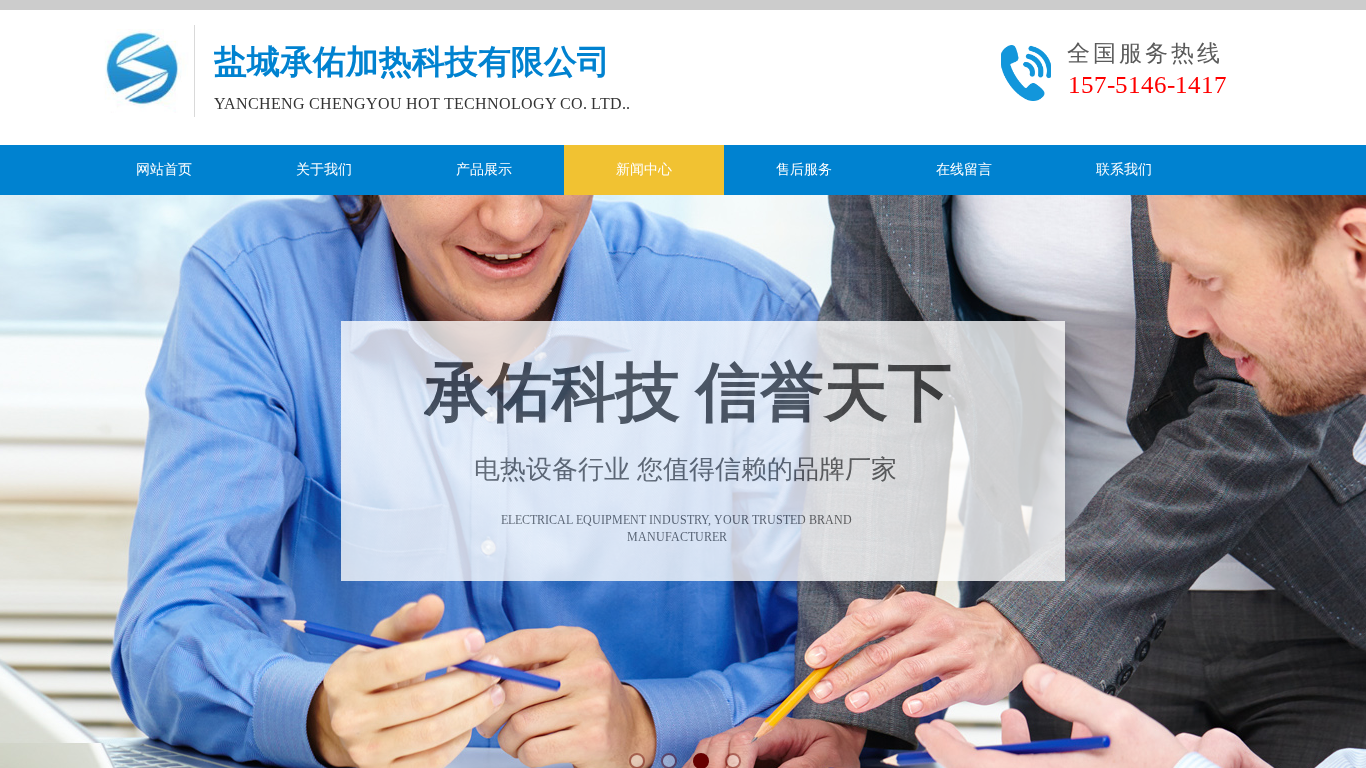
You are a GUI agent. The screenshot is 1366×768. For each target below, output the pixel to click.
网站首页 (164, 169)
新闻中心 (644, 169)
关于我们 (324, 169)
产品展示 (484, 169)
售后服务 (804, 169)
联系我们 (1124, 169)
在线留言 (964, 169)
